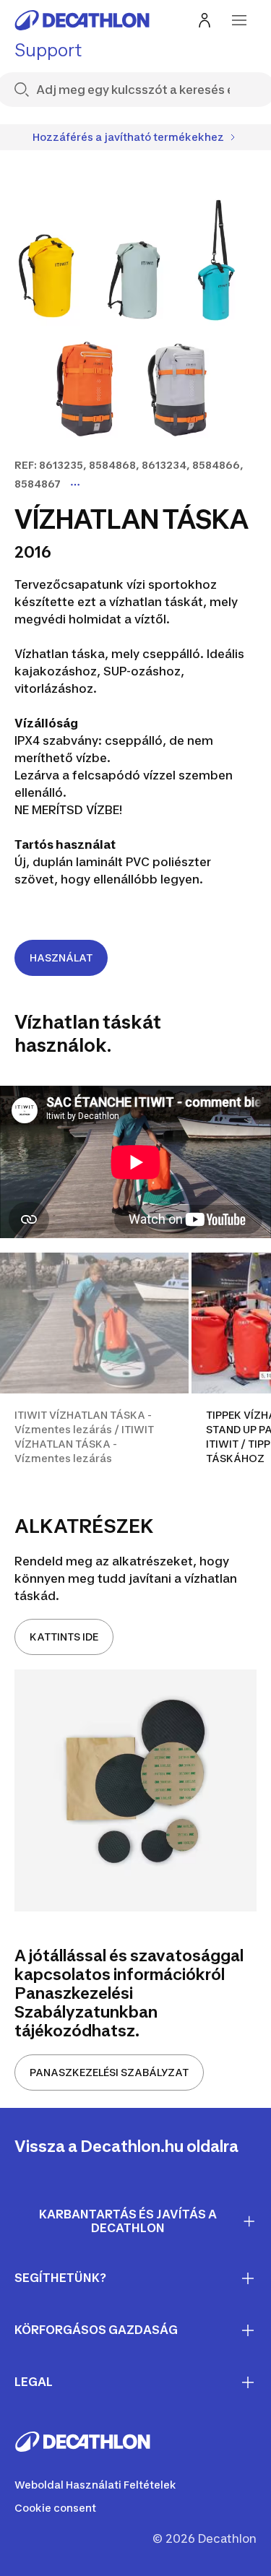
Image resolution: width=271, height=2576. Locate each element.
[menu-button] (239, 20)
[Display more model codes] (75, 485)
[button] (94, 1367)
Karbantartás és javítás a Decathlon (128, 2221)
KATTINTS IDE (64, 1637)
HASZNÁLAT (61, 958)
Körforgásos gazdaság (96, 2330)
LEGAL (34, 2382)
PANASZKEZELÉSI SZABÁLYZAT (109, 2072)
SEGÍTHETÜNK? (60, 2278)
